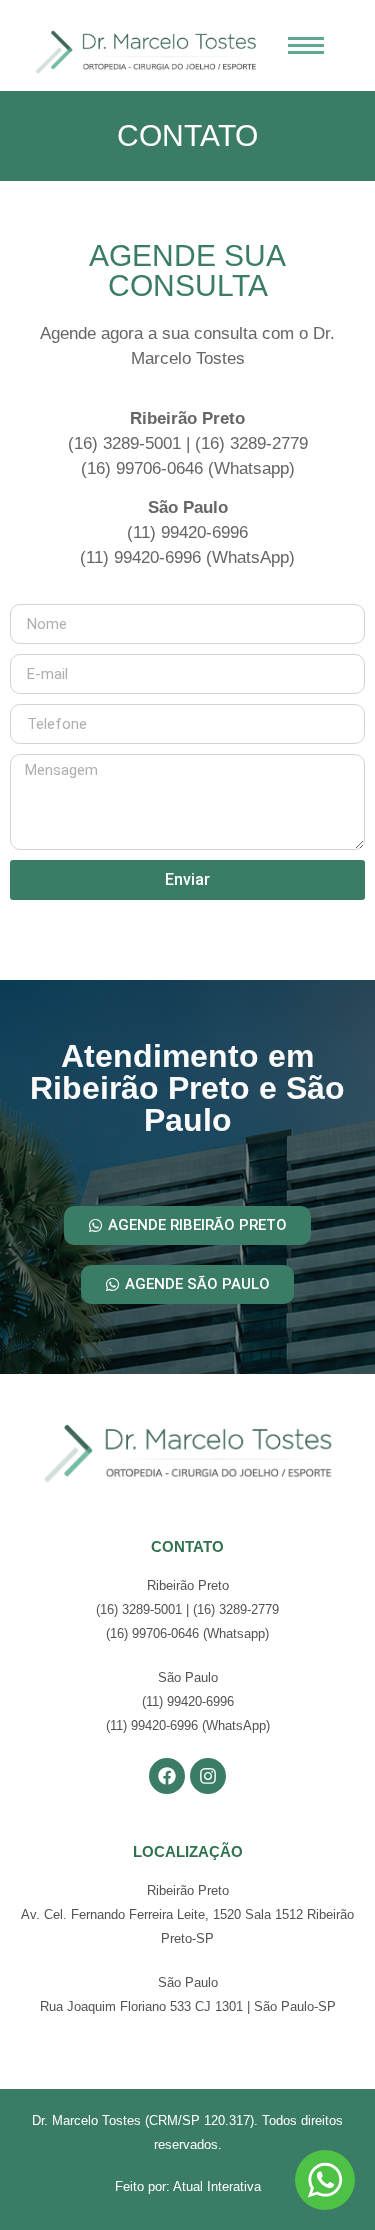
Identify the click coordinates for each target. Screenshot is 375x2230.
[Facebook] (167, 1776)
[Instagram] (208, 1776)
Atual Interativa (217, 2186)
